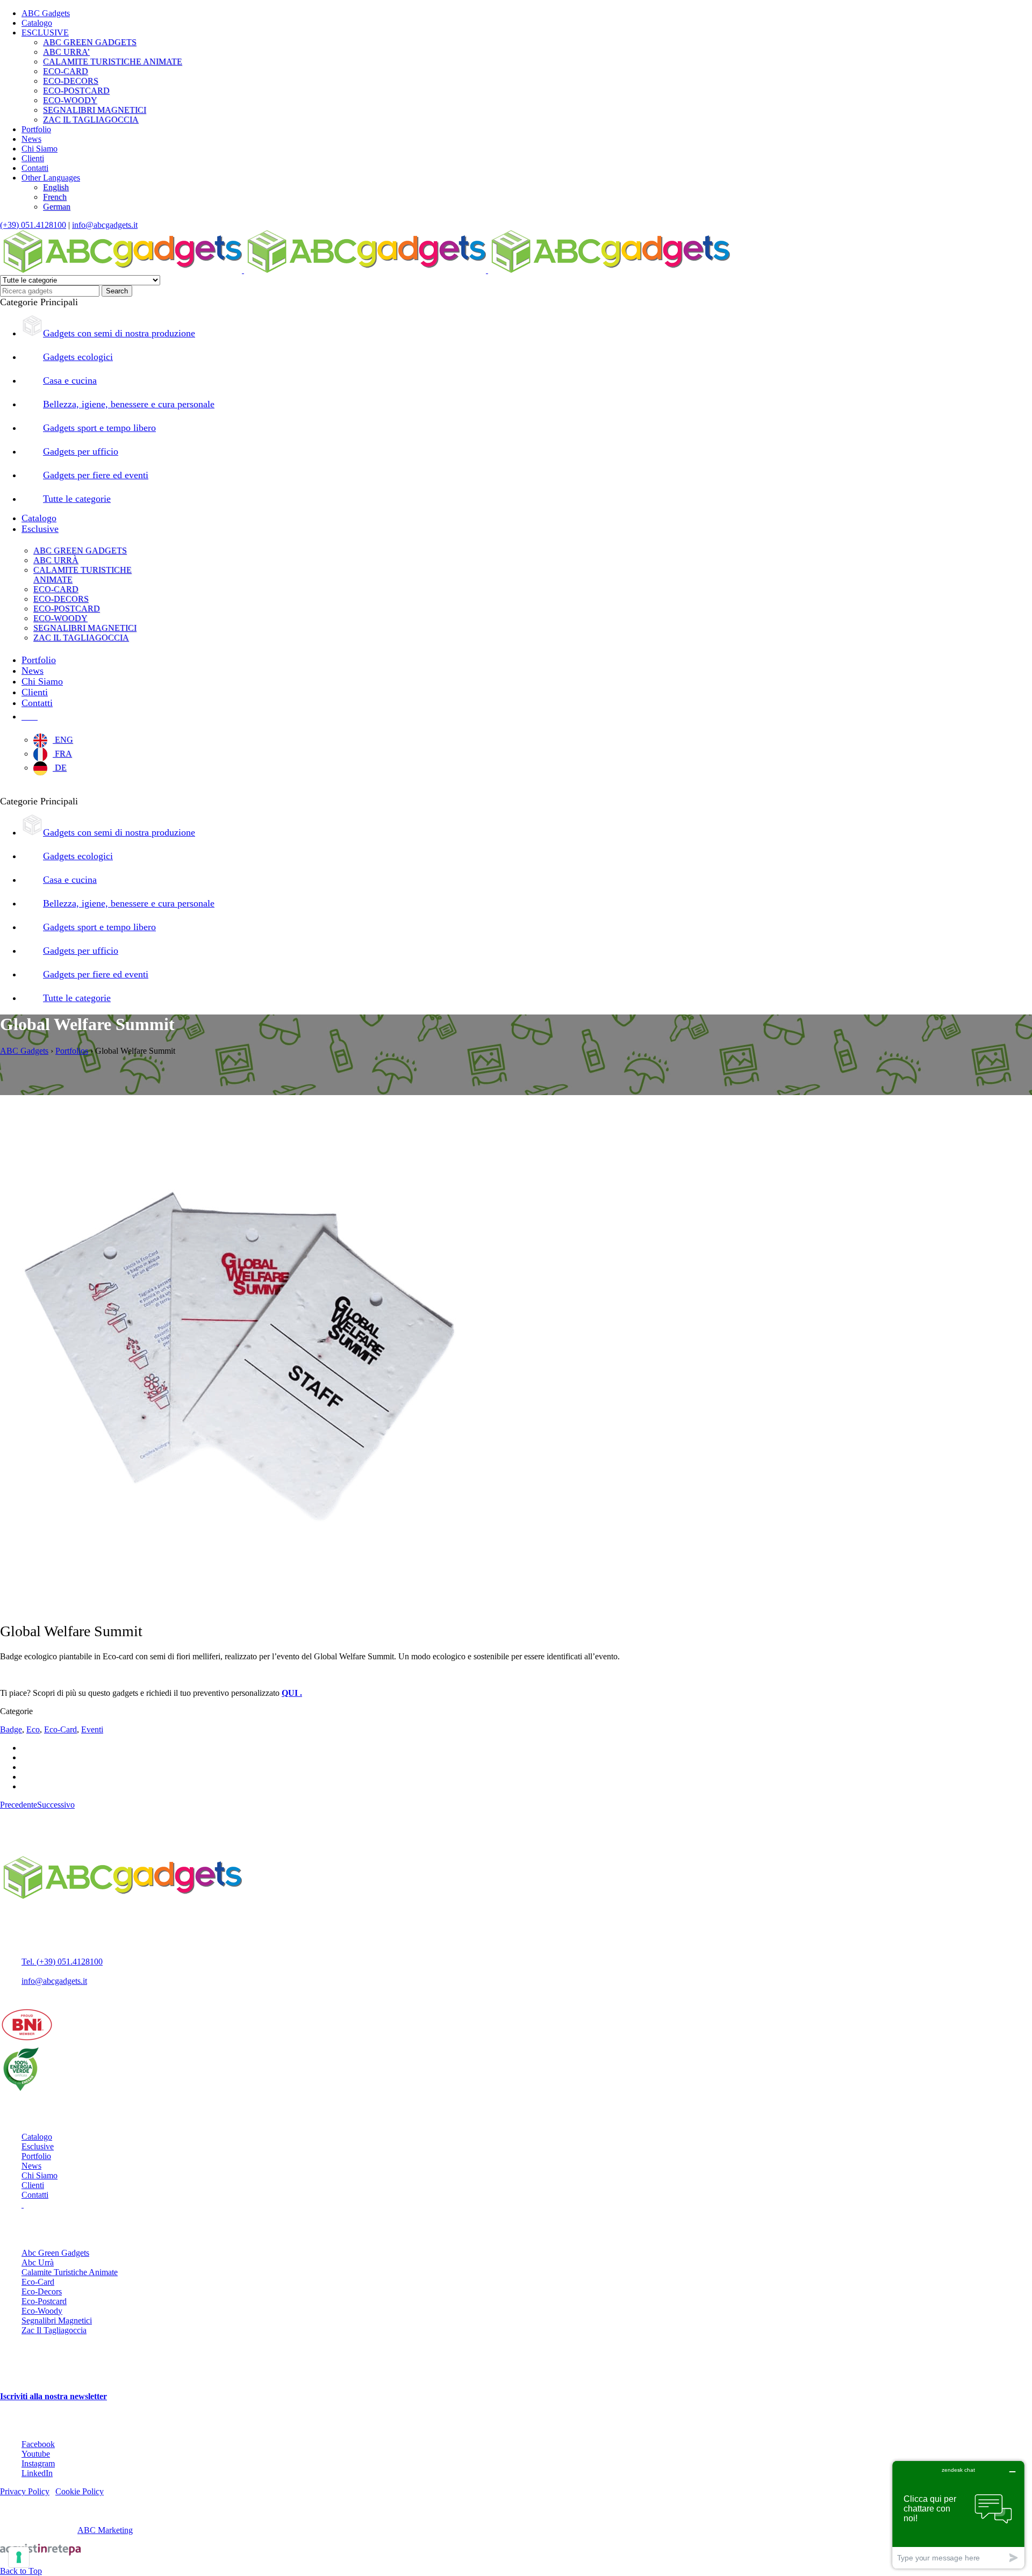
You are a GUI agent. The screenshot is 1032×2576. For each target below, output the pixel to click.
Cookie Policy (80, 2491)
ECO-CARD (66, 71)
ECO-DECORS (71, 81)
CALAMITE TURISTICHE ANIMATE (113, 62)
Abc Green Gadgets (55, 2253)
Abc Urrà (38, 2262)
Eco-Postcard (44, 2301)
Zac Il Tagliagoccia (54, 2330)
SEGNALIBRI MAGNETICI (95, 110)
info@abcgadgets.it (105, 225)
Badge (11, 1729)
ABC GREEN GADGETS (90, 42)
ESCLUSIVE (45, 33)
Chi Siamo (40, 149)
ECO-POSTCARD (76, 91)
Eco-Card (60, 1729)
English (56, 187)
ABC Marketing (105, 2530)
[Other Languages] (30, 716)
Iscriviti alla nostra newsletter (53, 2396)
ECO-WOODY (70, 100)
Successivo (56, 1805)
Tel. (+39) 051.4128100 (62, 1962)
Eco (33, 1729)
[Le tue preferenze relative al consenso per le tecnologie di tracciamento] (19, 2557)
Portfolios (72, 1051)
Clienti (33, 158)
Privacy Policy (25, 2491)
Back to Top (21, 2571)
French (55, 197)
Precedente (19, 1805)
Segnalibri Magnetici (57, 2320)
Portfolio (36, 129)
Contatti (35, 168)
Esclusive (38, 2146)
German (57, 207)
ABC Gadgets (46, 13)
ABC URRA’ (66, 52)
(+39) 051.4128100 (33, 225)
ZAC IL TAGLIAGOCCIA (91, 120)
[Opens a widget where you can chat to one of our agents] (958, 2514)
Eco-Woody (42, 2311)
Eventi (92, 1729)
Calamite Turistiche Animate (70, 2272)
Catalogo (37, 23)
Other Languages (51, 178)
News (31, 139)
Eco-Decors (42, 2291)
